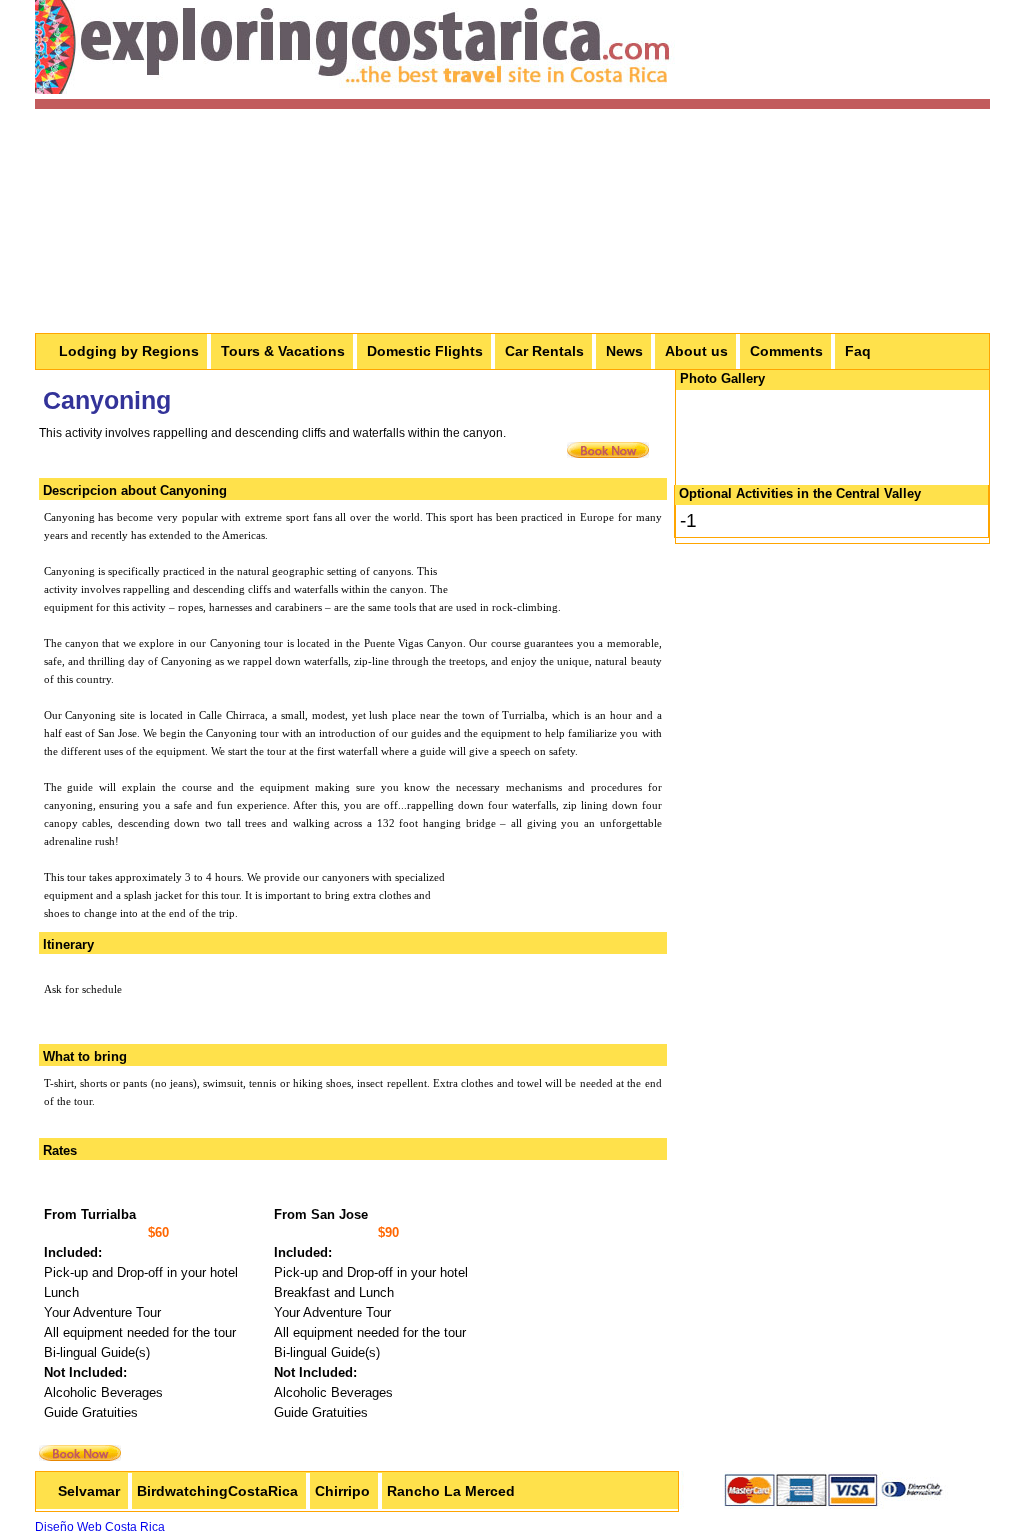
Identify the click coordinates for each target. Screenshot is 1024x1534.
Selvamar (89, 1491)
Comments (786, 351)
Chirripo (342, 1491)
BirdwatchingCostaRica (217, 1491)
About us (696, 351)
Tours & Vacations (283, 351)
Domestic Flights (425, 351)
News (624, 351)
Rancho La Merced (451, 1491)
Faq (858, 351)
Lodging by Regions (129, 351)
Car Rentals (544, 351)
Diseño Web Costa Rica (100, 1527)
